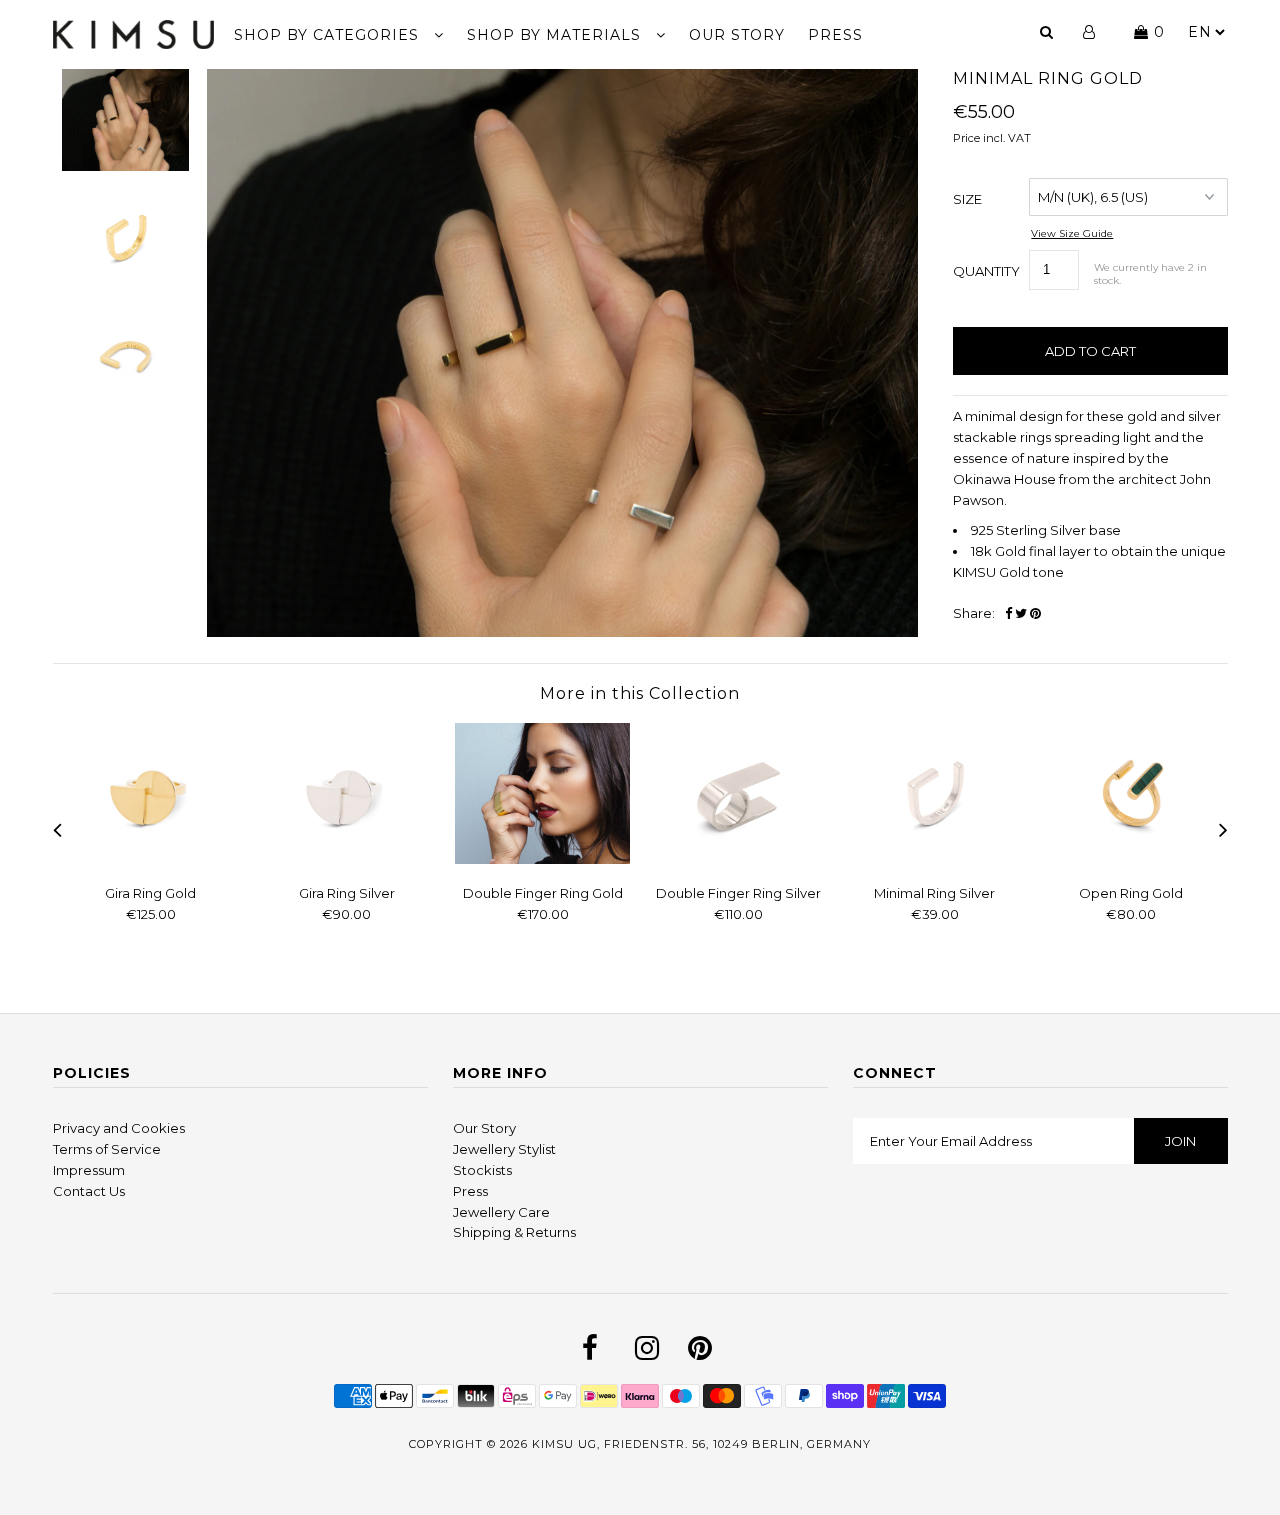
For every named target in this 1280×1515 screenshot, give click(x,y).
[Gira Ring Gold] (151, 859)
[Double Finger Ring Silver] (739, 859)
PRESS (835, 35)
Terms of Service (107, 1149)
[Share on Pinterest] (1035, 613)
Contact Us (89, 1191)
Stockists (482, 1170)
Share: (974, 613)
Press (470, 1191)
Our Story (484, 1128)
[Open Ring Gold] (1131, 859)
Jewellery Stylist (504, 1149)
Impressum (89, 1170)
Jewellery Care (501, 1212)
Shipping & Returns (514, 1232)
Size (967, 199)
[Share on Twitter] (1021, 613)
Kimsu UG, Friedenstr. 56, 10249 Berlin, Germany (701, 1444)
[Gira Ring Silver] (347, 859)
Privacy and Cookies (119, 1128)
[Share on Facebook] (1008, 613)
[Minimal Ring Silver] (935, 859)
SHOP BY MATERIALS (556, 35)
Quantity (986, 271)
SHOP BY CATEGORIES (329, 35)
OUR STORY (737, 35)
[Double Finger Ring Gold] (543, 859)
